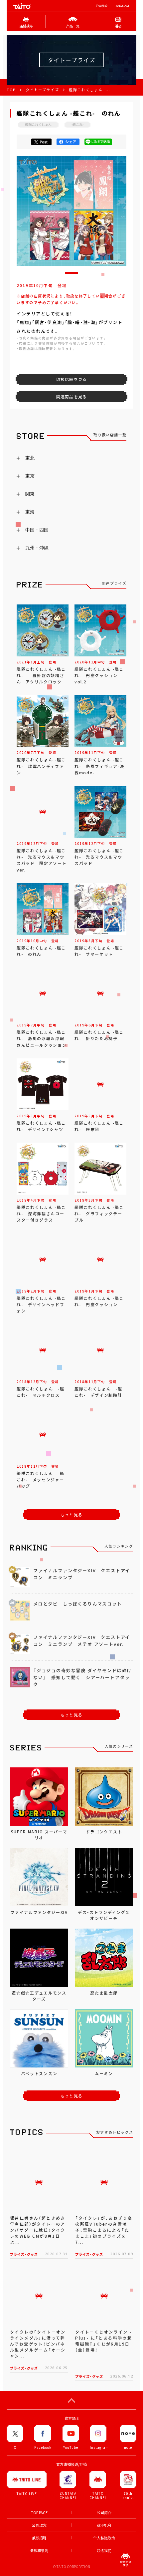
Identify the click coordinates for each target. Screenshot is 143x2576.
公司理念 (39, 2525)
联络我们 (104, 2551)
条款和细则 (39, 2551)
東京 (30, 476)
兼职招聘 (39, 2538)
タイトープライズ (42, 90)
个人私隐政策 (104, 2538)
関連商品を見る (71, 397)
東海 (30, 512)
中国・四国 (37, 530)
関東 (30, 494)
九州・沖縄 (37, 548)
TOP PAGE (39, 2513)
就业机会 (104, 2525)
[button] (71, 273)
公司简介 (102, 6)
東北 (30, 458)
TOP (11, 90)
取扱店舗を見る (71, 379)
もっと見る (71, 1515)
